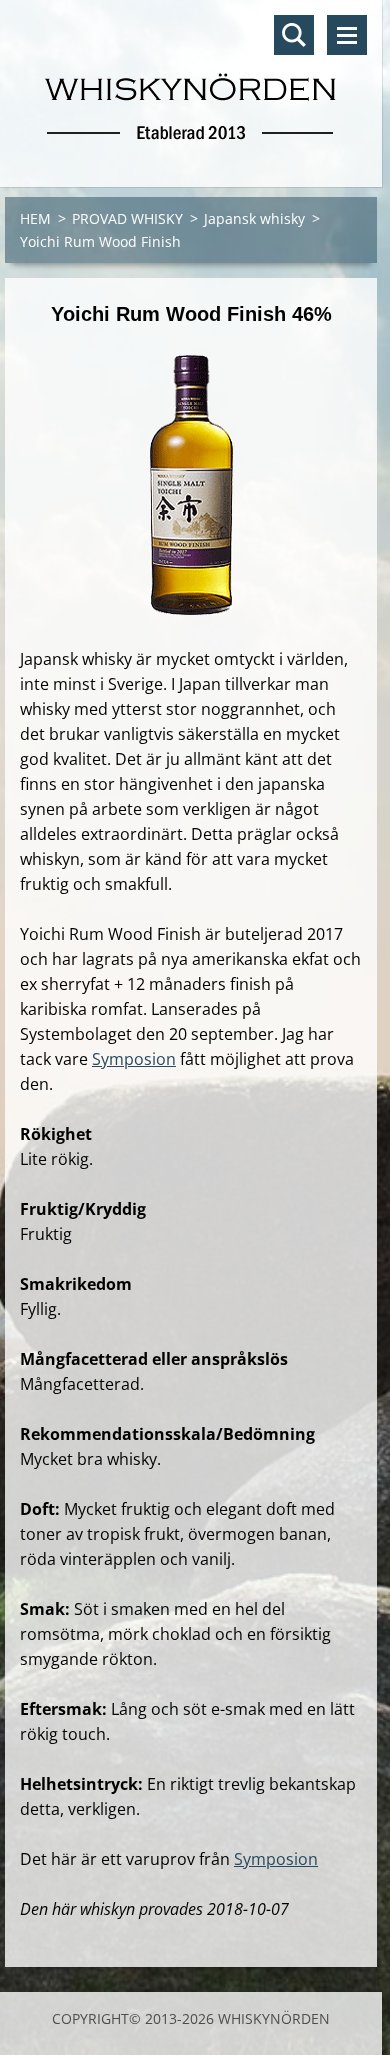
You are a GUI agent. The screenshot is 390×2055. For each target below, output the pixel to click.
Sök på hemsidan (294, 35)
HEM (35, 218)
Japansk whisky (254, 218)
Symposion (134, 1059)
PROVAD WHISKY (127, 218)
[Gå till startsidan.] (191, 81)
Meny (347, 35)
